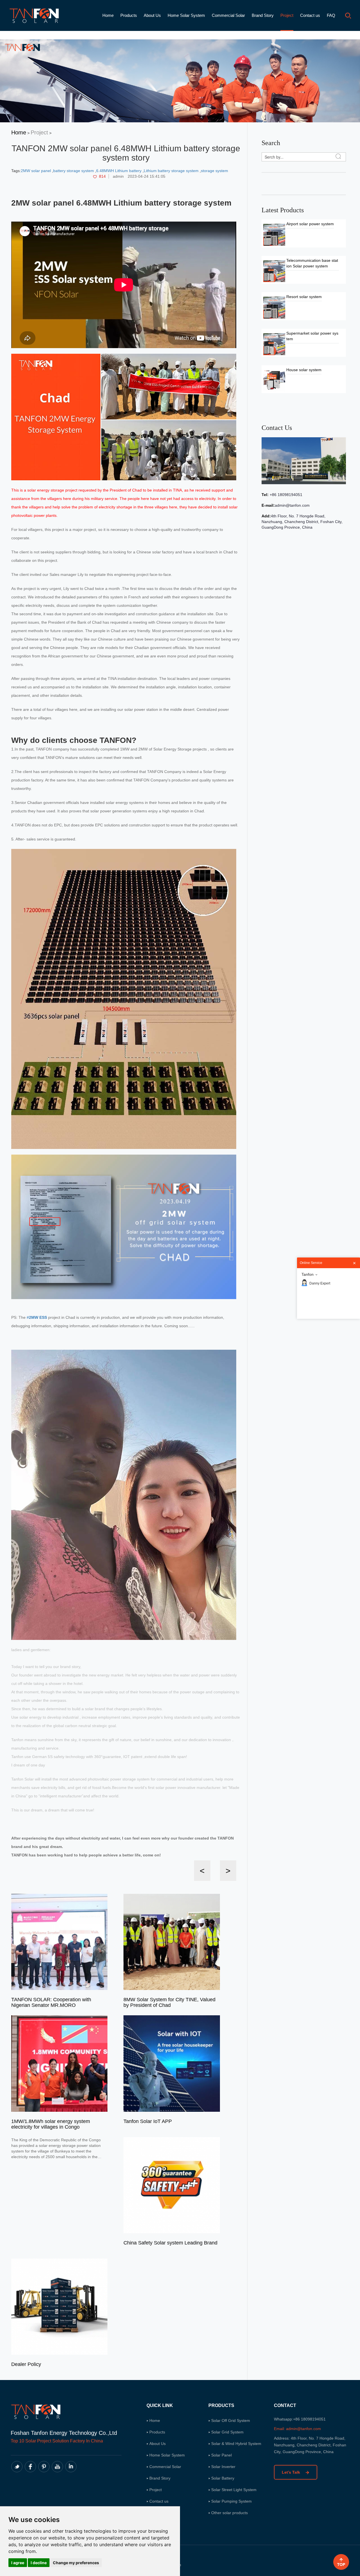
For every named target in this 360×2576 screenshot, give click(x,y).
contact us (277, 428)
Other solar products (229, 2513)
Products (129, 15)
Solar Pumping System (231, 2501)
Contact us (310, 15)
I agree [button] (18, 2563)
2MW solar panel (36, 171)
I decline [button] (39, 2563)
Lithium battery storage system (172, 171)
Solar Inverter (223, 2467)
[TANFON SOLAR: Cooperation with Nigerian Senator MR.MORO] (59, 1942)
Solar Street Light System (234, 2490)
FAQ (331, 15)
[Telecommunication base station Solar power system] (274, 271)
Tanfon (308, 1274)
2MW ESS (38, 1317)
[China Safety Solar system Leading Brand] (172, 2185)
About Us (152, 15)
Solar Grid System (227, 2432)
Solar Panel (221, 2455)
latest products (283, 210)
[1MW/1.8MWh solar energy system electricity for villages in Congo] (59, 2063)
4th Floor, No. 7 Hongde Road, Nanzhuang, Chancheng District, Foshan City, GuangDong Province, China (302, 522)
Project (287, 15)
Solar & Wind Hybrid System (236, 2444)
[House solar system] (274, 380)
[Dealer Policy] (59, 2306)
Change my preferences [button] (76, 2563)
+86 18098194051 (285, 495)
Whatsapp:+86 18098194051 (300, 2419)
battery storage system (74, 171)
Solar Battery (223, 2478)
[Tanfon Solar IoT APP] (172, 2063)
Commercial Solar (228, 15)
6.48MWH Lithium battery (119, 171)
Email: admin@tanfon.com (297, 2429)
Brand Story (263, 15)
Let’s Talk (292, 2472)
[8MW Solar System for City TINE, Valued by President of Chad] (172, 1942)
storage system (214, 171)
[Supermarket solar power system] (274, 344)
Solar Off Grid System (231, 2421)
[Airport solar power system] (274, 235)
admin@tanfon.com (292, 505)
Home (108, 15)
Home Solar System (186, 15)
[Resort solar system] (274, 307)
